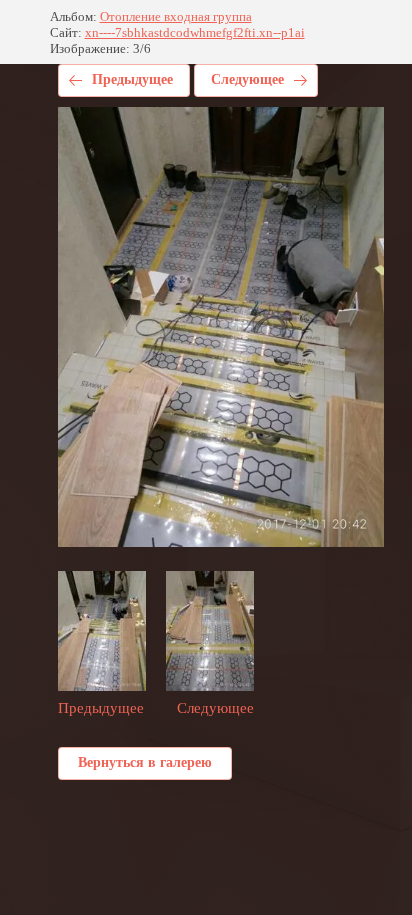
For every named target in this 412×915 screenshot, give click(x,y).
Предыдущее (132, 79)
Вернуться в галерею (145, 762)
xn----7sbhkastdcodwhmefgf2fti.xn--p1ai (195, 32)
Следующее (247, 79)
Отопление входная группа (176, 16)
